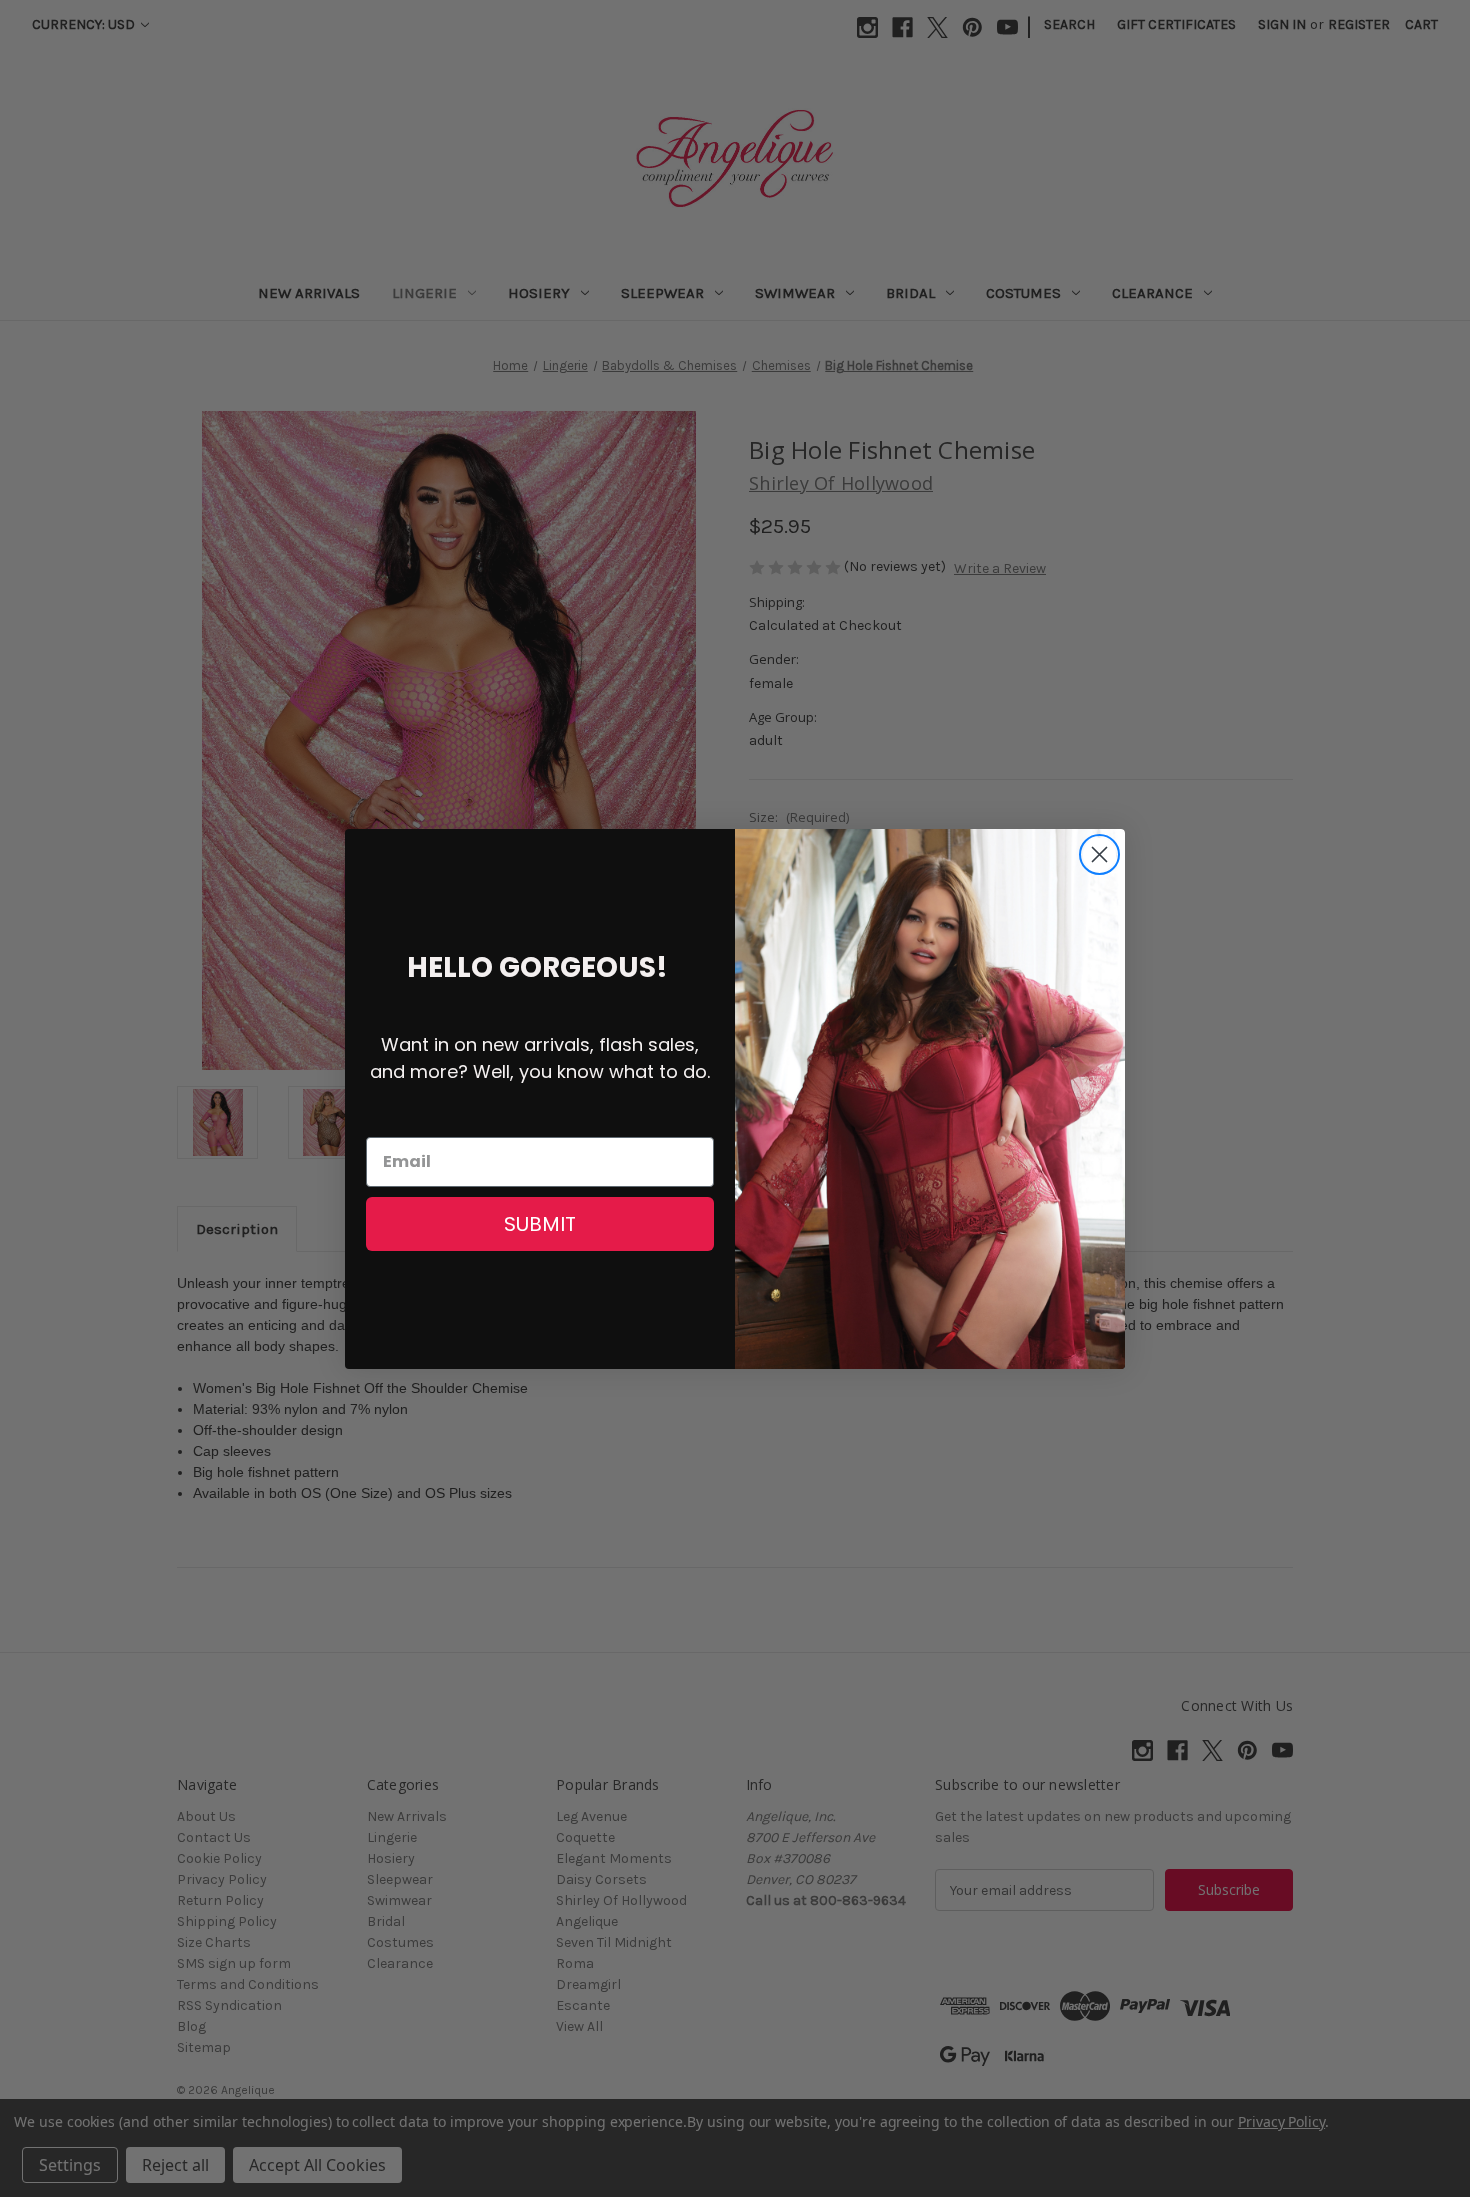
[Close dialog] (1099, 854)
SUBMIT (540, 1224)
